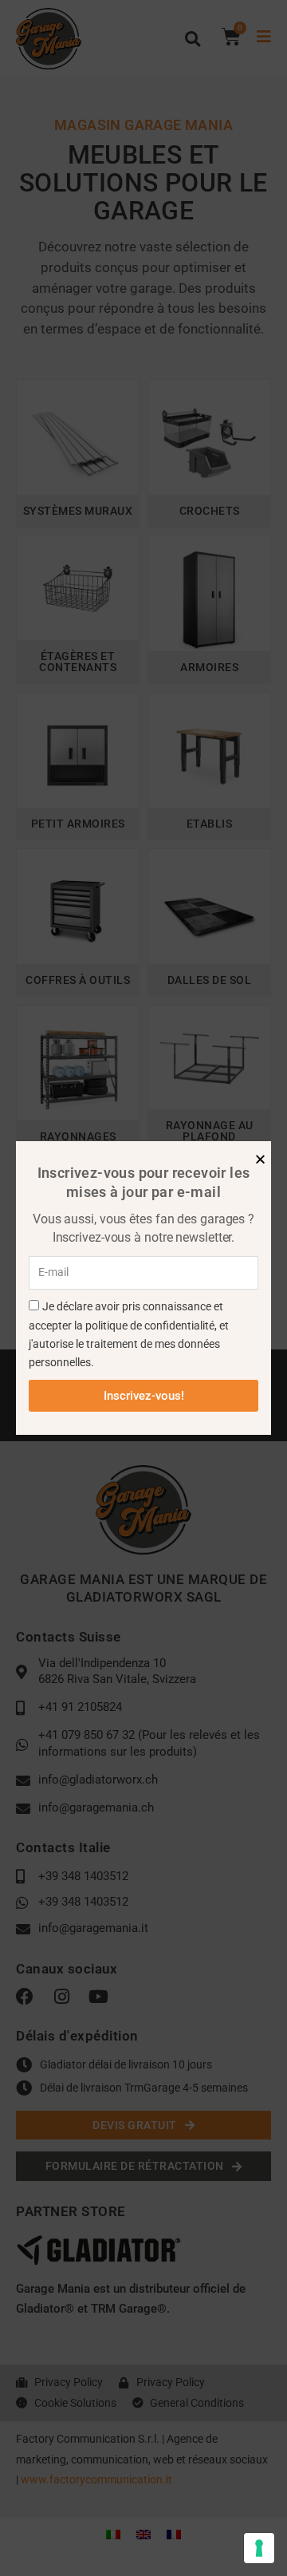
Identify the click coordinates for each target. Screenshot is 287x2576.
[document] (143, 1288)
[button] (260, 1159)
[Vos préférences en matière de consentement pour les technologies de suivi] (259, 2548)
